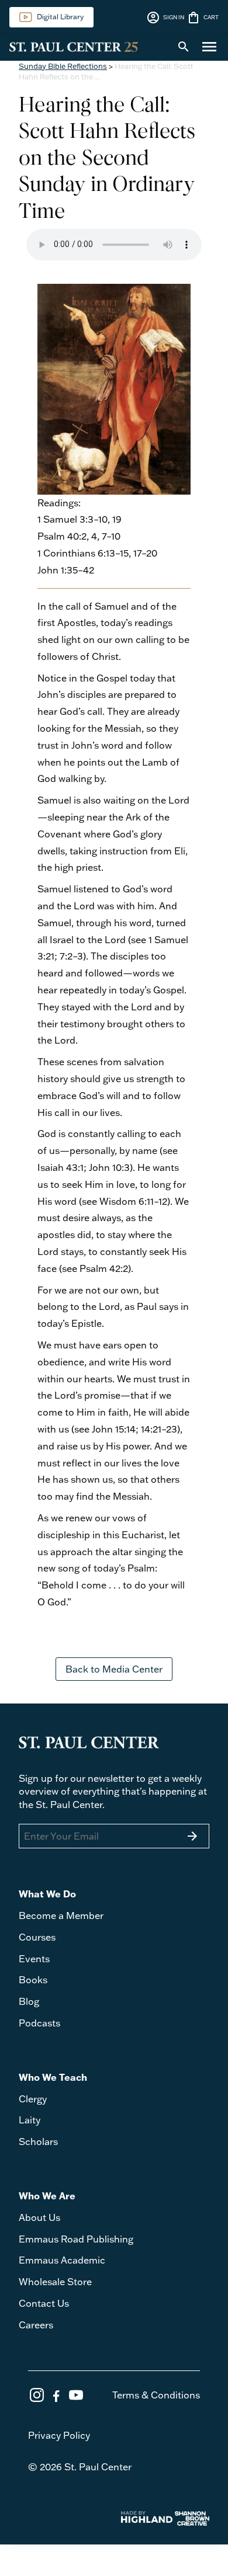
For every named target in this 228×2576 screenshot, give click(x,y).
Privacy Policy (59, 2435)
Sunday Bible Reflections (63, 66)
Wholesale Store (55, 2282)
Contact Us (44, 2303)
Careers (36, 2325)
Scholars (38, 2142)
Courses (37, 1937)
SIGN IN (165, 18)
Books (33, 1980)
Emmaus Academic (62, 2260)
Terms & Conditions (156, 2395)
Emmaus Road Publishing (76, 2239)
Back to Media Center (114, 1669)
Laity (30, 2120)
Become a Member (61, 1916)
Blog (29, 2001)
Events (34, 1959)
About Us (39, 2217)
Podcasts (39, 2023)
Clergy (33, 2099)
